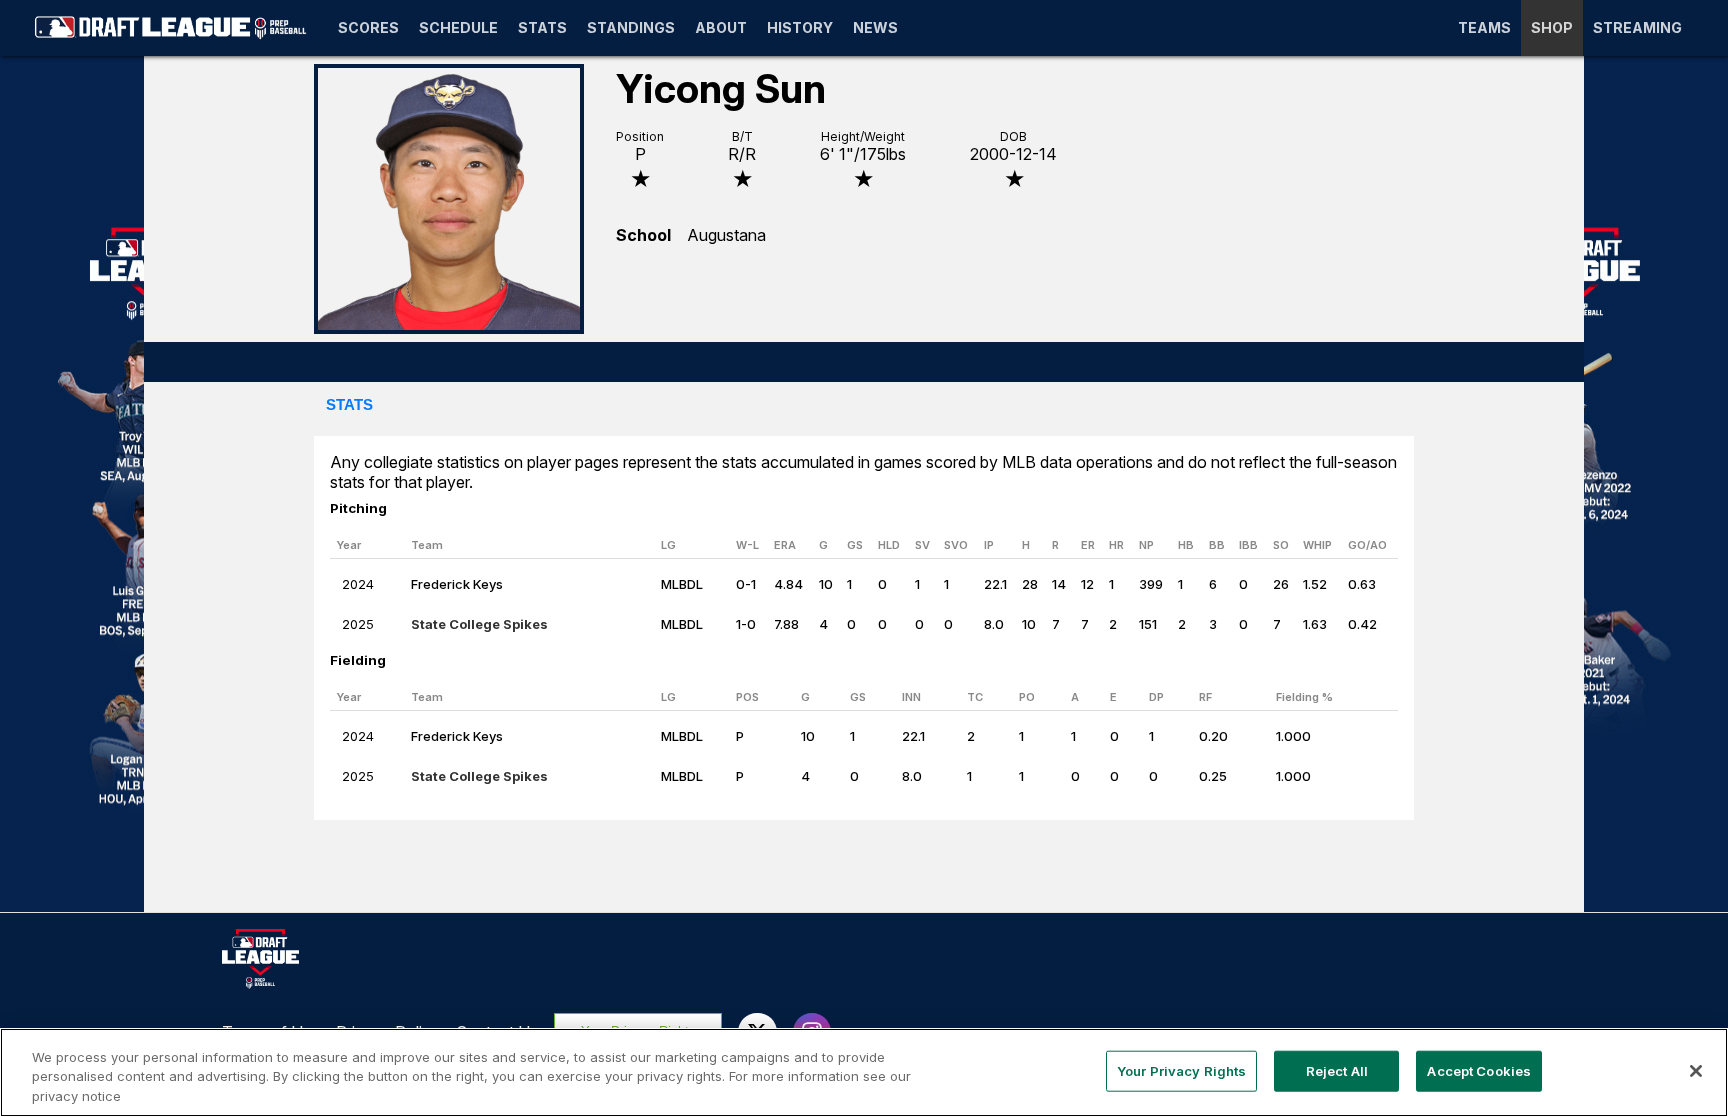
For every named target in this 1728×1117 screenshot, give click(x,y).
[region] (864, 1072)
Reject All (1337, 1070)
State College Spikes (479, 624)
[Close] (1696, 1071)
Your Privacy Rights (1181, 1070)
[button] (349, 406)
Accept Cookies (1479, 1070)
